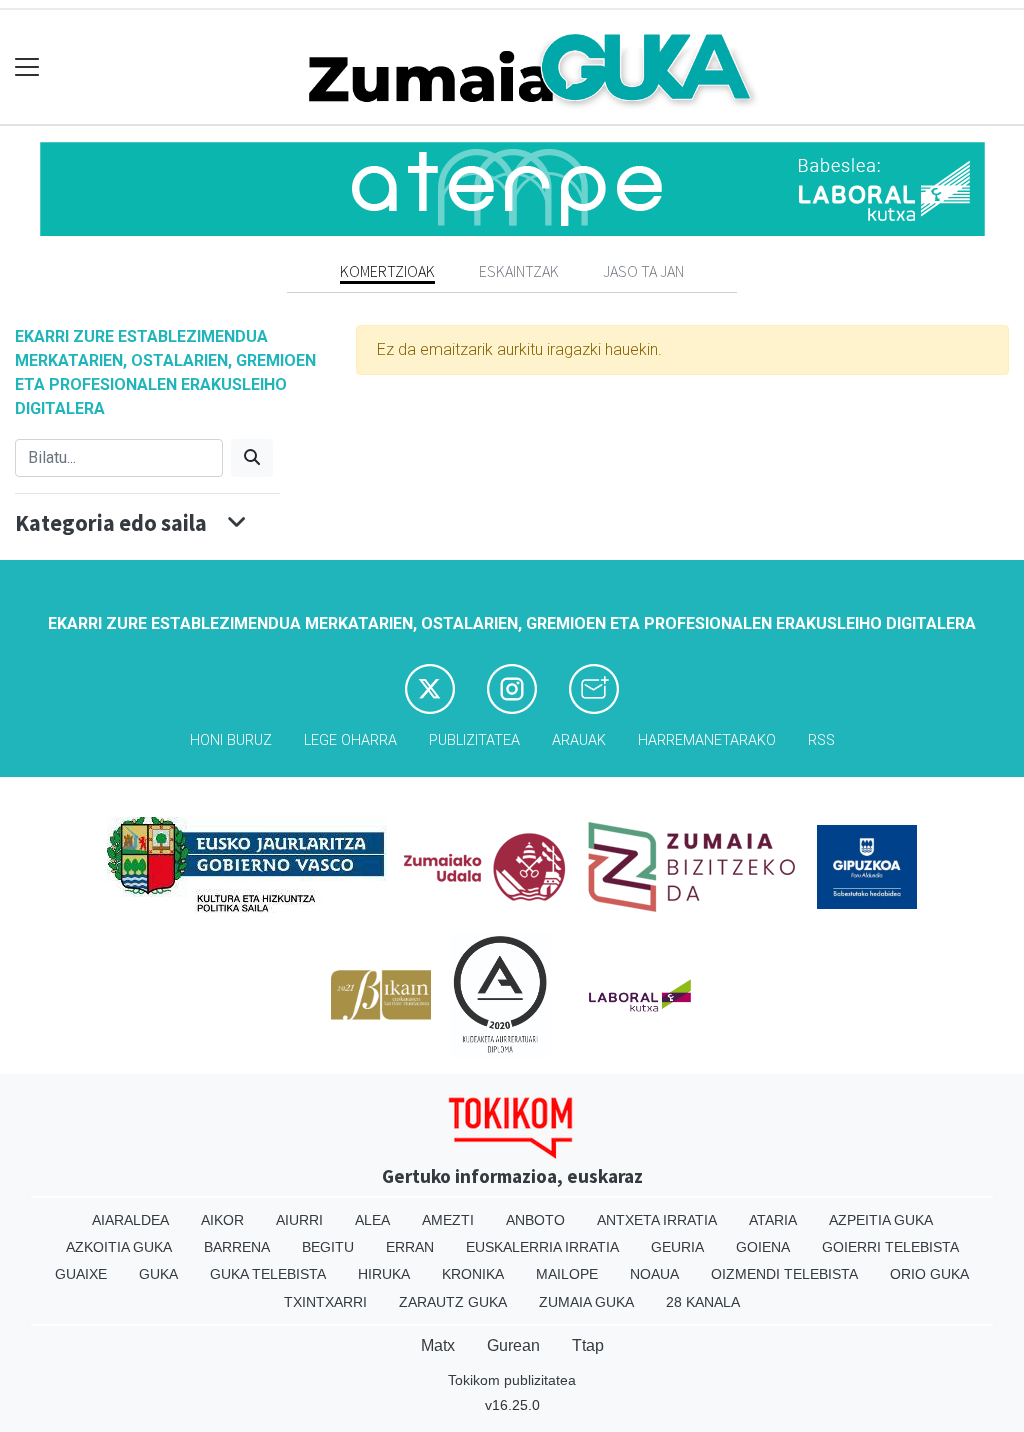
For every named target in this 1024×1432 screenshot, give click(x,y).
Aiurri (299, 1220)
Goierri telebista (890, 1247)
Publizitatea (474, 740)
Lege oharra (350, 740)
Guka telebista (268, 1274)
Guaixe (81, 1274)
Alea (372, 1220)
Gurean (513, 1345)
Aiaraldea (130, 1220)
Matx (438, 1345)
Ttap (588, 1345)
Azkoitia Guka (119, 1247)
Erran (410, 1247)
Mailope (567, 1274)
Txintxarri (325, 1302)
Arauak (579, 740)
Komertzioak (387, 271)
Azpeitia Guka (881, 1220)
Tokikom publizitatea (512, 1380)
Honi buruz (231, 740)
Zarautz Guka (453, 1302)
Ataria (773, 1220)
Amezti (448, 1220)
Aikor (222, 1220)
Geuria (677, 1247)
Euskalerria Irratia (542, 1247)
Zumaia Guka (586, 1302)
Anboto (535, 1220)
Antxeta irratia (657, 1220)
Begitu (328, 1247)
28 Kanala (703, 1302)
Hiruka (384, 1274)
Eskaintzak (519, 271)
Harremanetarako (707, 740)
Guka (158, 1274)
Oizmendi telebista (784, 1274)
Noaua (654, 1274)
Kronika (473, 1274)
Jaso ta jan (643, 271)
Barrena (237, 1247)
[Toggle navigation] (27, 67)
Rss (821, 740)
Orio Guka (929, 1274)
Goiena (763, 1247)
